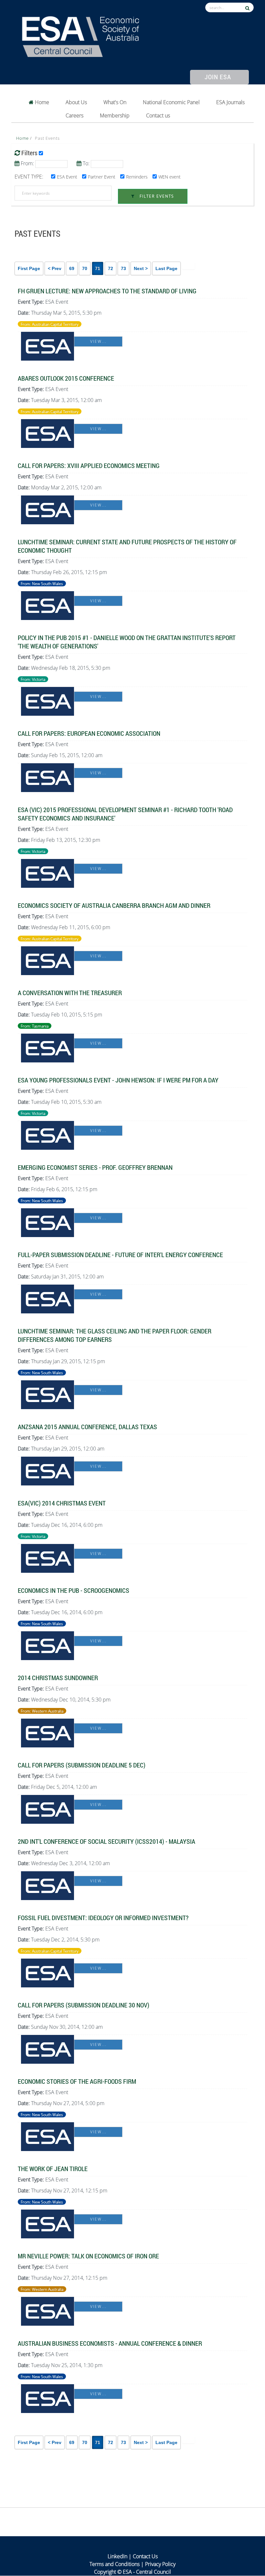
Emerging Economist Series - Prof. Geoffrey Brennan (95, 1167)
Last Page (166, 268)
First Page (29, 268)
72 (111, 268)
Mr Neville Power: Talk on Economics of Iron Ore (88, 2256)
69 (72, 268)
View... (98, 341)
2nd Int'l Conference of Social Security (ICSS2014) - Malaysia (106, 1841)
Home (41, 102)
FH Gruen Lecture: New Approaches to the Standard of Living (107, 291)
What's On (115, 102)
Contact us (158, 115)
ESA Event (67, 177)
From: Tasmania (35, 1026)
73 (123, 268)
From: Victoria (33, 679)
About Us (76, 102)
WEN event (170, 177)
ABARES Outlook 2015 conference (66, 378)
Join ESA (218, 77)
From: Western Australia (42, 1711)
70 (85, 268)
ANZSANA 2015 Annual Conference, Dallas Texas (87, 1427)
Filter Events (156, 196)
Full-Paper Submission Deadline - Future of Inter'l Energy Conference (120, 1255)
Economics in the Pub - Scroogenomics (74, 1590)
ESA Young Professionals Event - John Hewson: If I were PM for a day (118, 1080)
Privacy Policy (160, 2564)
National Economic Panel (171, 102)
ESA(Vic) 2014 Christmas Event (62, 1503)
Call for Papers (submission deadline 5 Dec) (82, 1765)
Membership (115, 115)
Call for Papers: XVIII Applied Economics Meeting (89, 465)
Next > (141, 268)
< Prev (55, 268)
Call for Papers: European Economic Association (89, 733)
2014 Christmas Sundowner (58, 1678)
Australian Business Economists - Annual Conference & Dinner (110, 2343)
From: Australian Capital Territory (50, 324)
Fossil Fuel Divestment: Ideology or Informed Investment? (103, 1918)
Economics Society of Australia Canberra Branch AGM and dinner (114, 905)
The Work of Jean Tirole (53, 2168)
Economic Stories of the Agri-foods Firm (77, 2081)
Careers (74, 115)
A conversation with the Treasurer (70, 993)
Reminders (137, 177)
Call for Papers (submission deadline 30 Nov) (84, 2005)
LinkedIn (117, 2556)
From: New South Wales (42, 583)
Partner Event (102, 177)
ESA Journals (230, 102)
